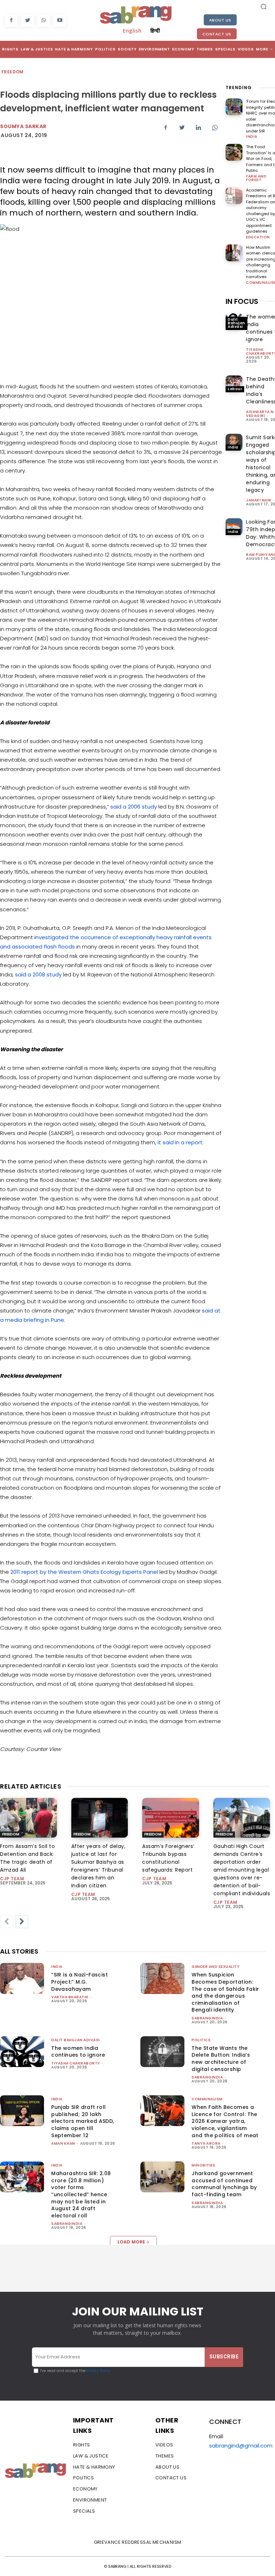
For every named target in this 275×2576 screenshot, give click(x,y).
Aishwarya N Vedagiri (260, 414)
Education (258, 237)
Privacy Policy (98, 2371)
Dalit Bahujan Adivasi (237, 323)
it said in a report (180, 1142)
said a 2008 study (38, 974)
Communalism (207, 2099)
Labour (235, 389)
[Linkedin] (198, 127)
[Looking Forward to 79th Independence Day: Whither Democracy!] (234, 527)
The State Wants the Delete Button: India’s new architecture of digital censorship (221, 2059)
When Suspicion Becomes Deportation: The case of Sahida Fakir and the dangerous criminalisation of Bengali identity (225, 1992)
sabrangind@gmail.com (241, 2446)
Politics (201, 2040)
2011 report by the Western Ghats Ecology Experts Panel (84, 1572)
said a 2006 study (134, 807)
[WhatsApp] (44, 21)
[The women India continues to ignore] (22, 2052)
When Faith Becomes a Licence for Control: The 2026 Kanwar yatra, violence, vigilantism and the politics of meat (225, 2121)
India (252, 137)
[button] (264, 6)
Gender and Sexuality (216, 1967)
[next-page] (22, 1922)
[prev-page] (6, 1922)
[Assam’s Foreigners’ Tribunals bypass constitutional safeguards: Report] (171, 1818)
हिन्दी (155, 30)
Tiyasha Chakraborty (76, 2063)
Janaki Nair (259, 500)
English (132, 30)
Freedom (13, 72)
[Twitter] (27, 21)
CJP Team (12, 1879)
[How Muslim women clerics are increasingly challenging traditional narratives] (234, 253)
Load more (131, 2242)
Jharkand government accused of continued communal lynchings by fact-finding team (224, 2184)
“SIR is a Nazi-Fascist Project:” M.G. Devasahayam (79, 1982)
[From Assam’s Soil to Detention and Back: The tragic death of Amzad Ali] (28, 1818)
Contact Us (217, 34)
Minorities (203, 2165)
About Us (220, 20)
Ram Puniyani (260, 555)
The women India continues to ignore (78, 2052)
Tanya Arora (206, 2143)
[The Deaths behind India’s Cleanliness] (234, 384)
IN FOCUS (242, 301)
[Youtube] (60, 21)
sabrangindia (207, 2018)
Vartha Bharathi (70, 1997)
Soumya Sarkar (23, 126)
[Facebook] (11, 21)
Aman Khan (63, 2143)
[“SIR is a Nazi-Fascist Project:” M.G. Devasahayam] (22, 1978)
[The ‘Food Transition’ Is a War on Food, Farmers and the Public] (234, 152)
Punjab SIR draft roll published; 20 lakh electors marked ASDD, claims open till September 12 (83, 2121)
